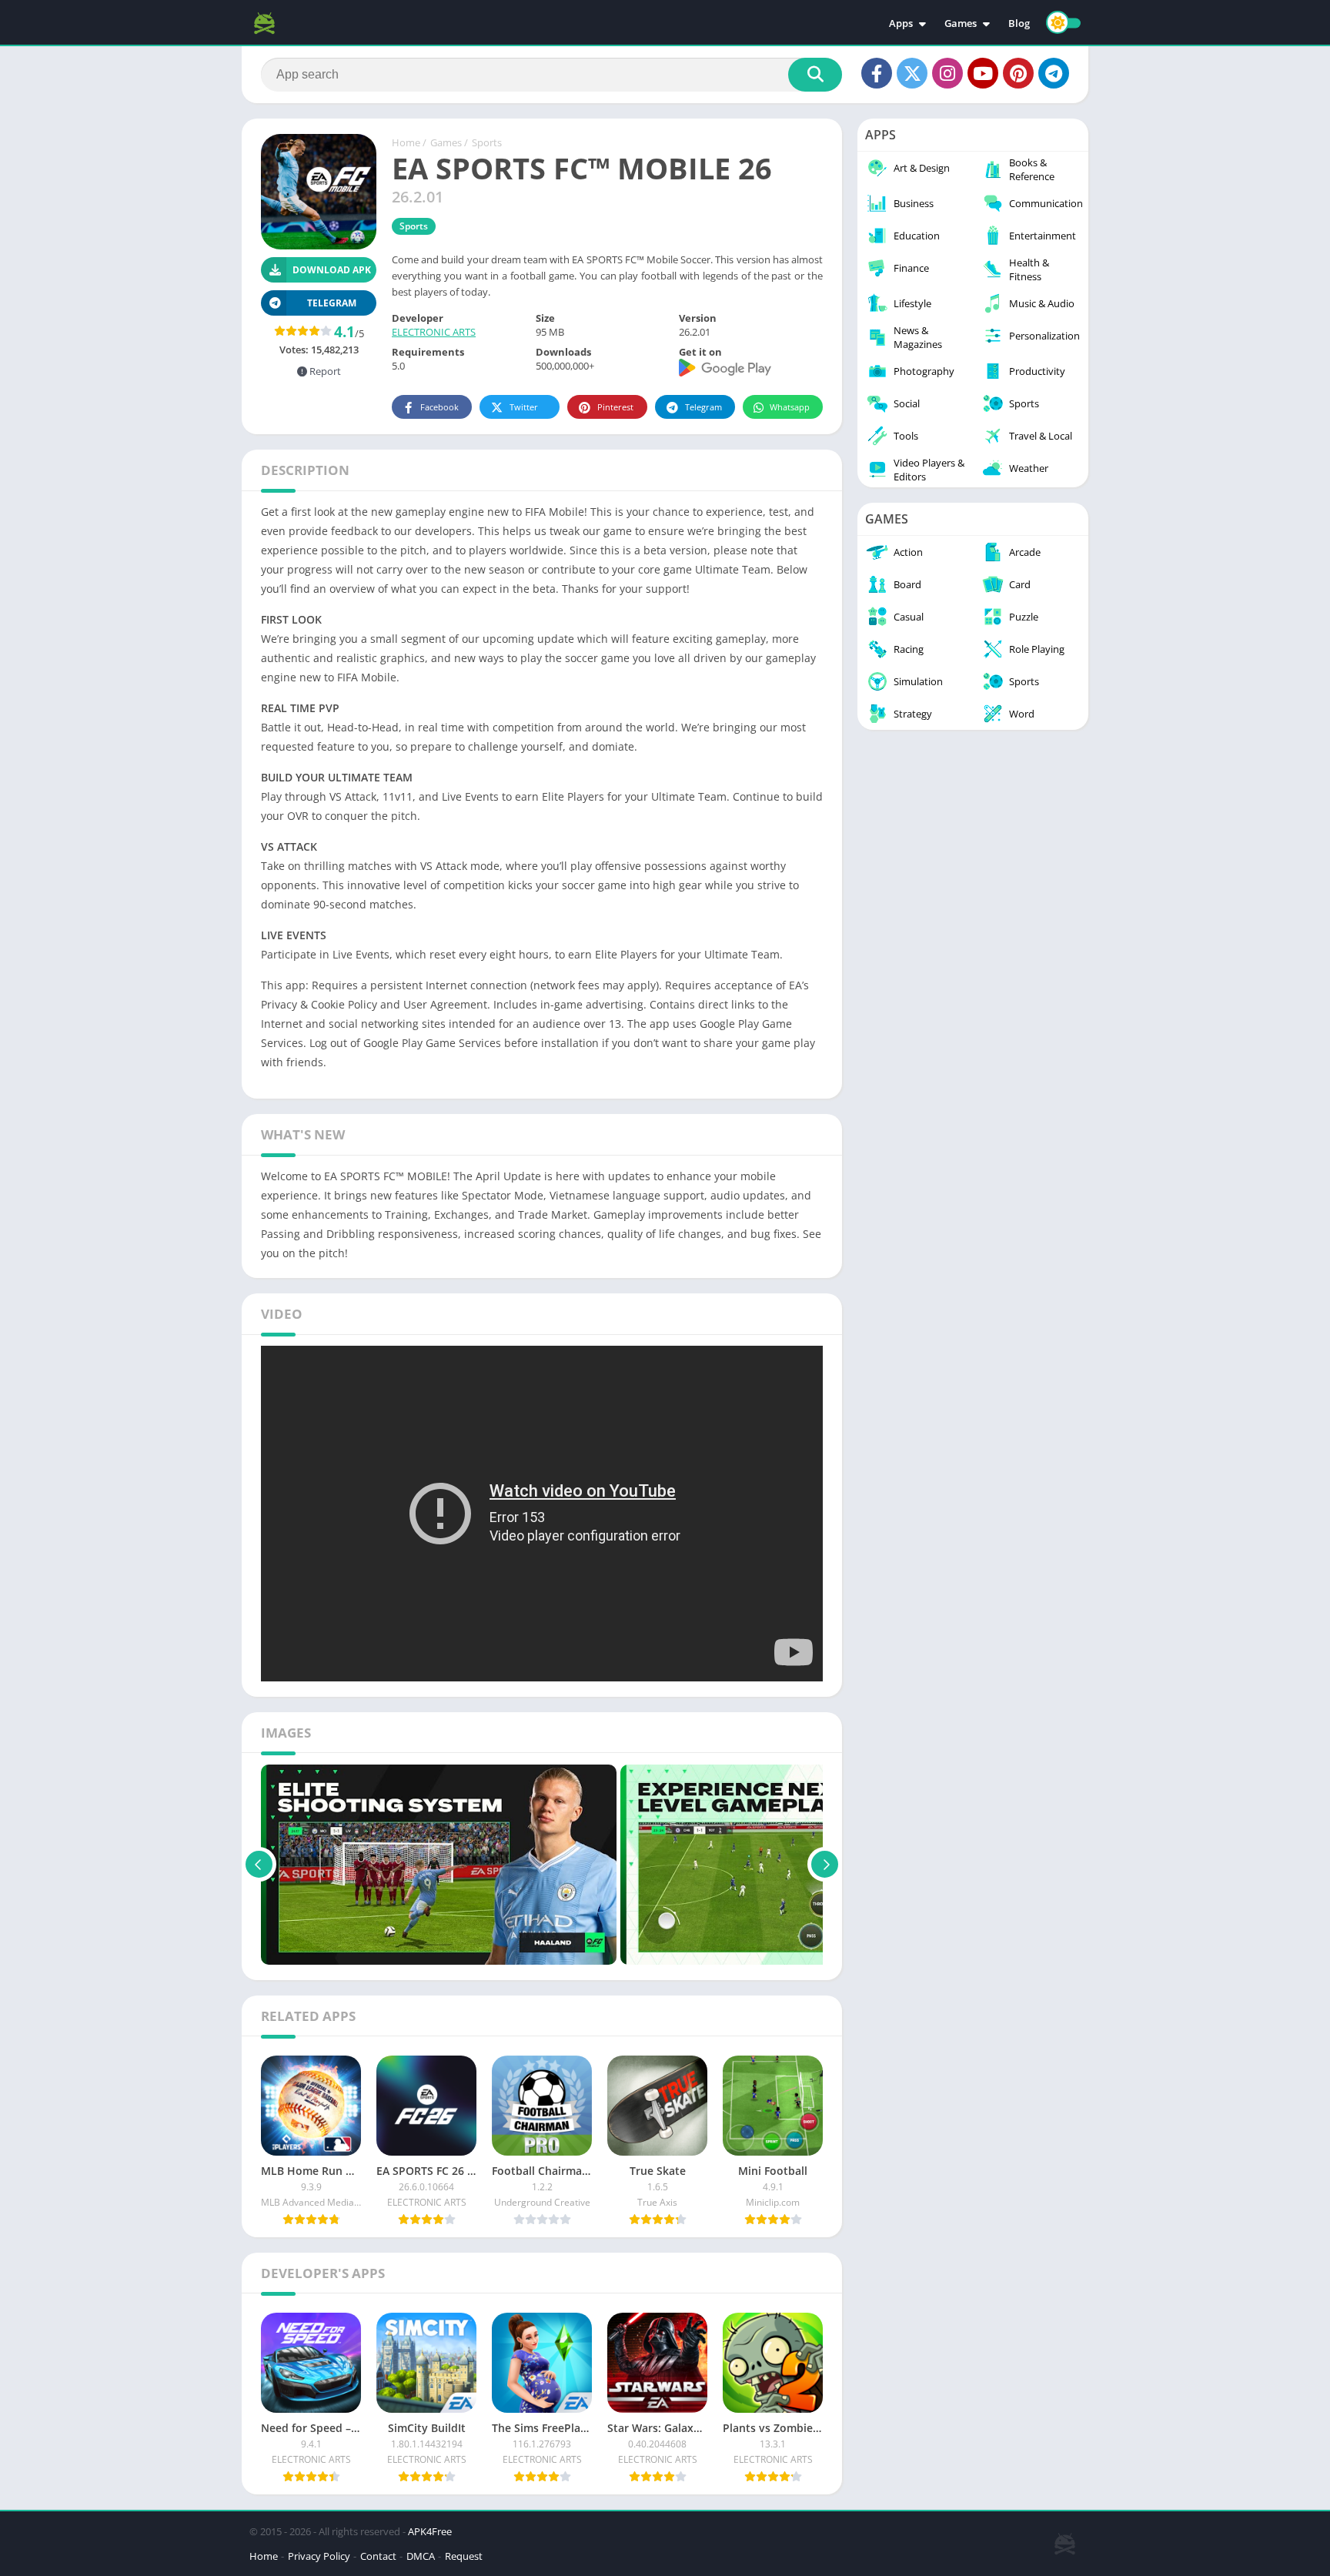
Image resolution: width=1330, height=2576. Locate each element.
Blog (1019, 23)
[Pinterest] (1018, 73)
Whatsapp (790, 407)
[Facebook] (877, 73)
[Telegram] (1054, 73)
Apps (901, 23)
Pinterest (615, 407)
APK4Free (430, 2531)
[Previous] (259, 1865)
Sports (487, 142)
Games (961, 23)
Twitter (524, 407)
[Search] (815, 75)
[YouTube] (983, 73)
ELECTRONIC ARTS (434, 332)
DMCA (421, 2556)
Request (464, 2556)
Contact (378, 2556)
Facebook (439, 407)
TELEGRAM (332, 303)
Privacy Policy (319, 2556)
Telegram (703, 407)
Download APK (332, 270)
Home (406, 142)
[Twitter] (912, 73)
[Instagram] (947, 73)
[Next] (825, 1865)
